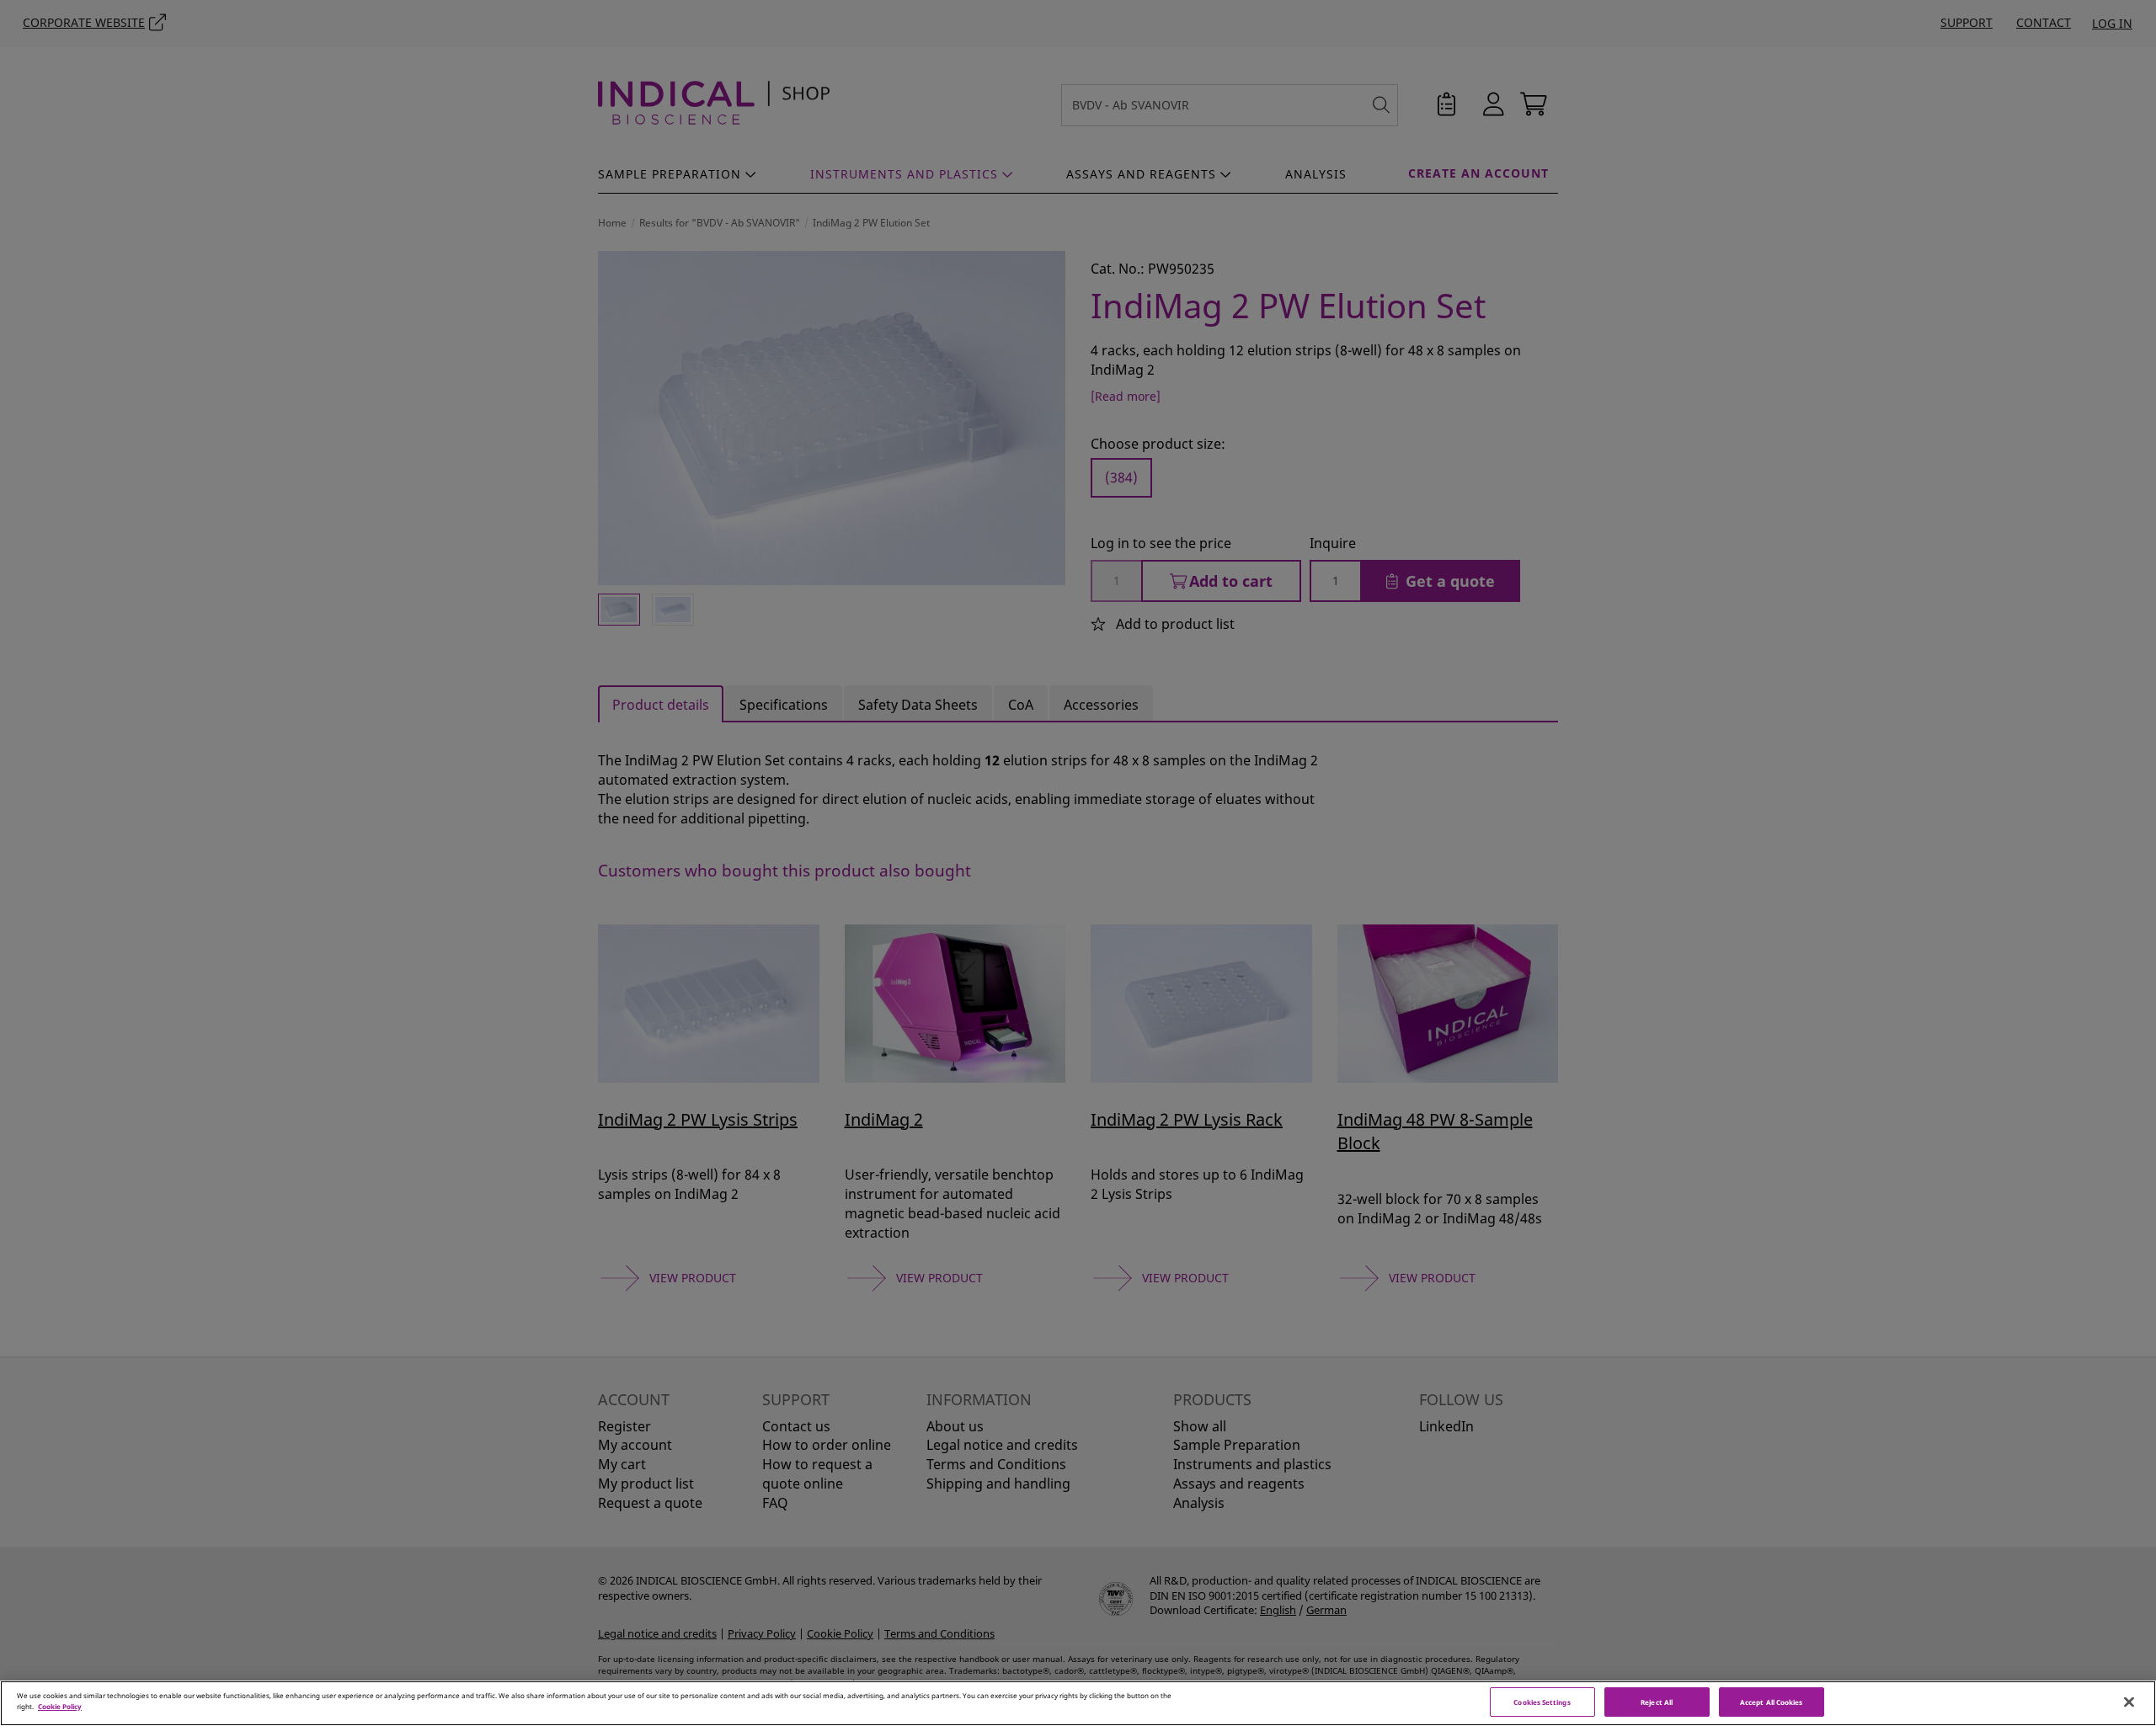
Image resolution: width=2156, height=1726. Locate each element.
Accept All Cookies (1771, 1702)
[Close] (2129, 1702)
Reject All (1657, 1702)
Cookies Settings (1542, 1702)
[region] (1078, 1703)
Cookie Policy (60, 1706)
